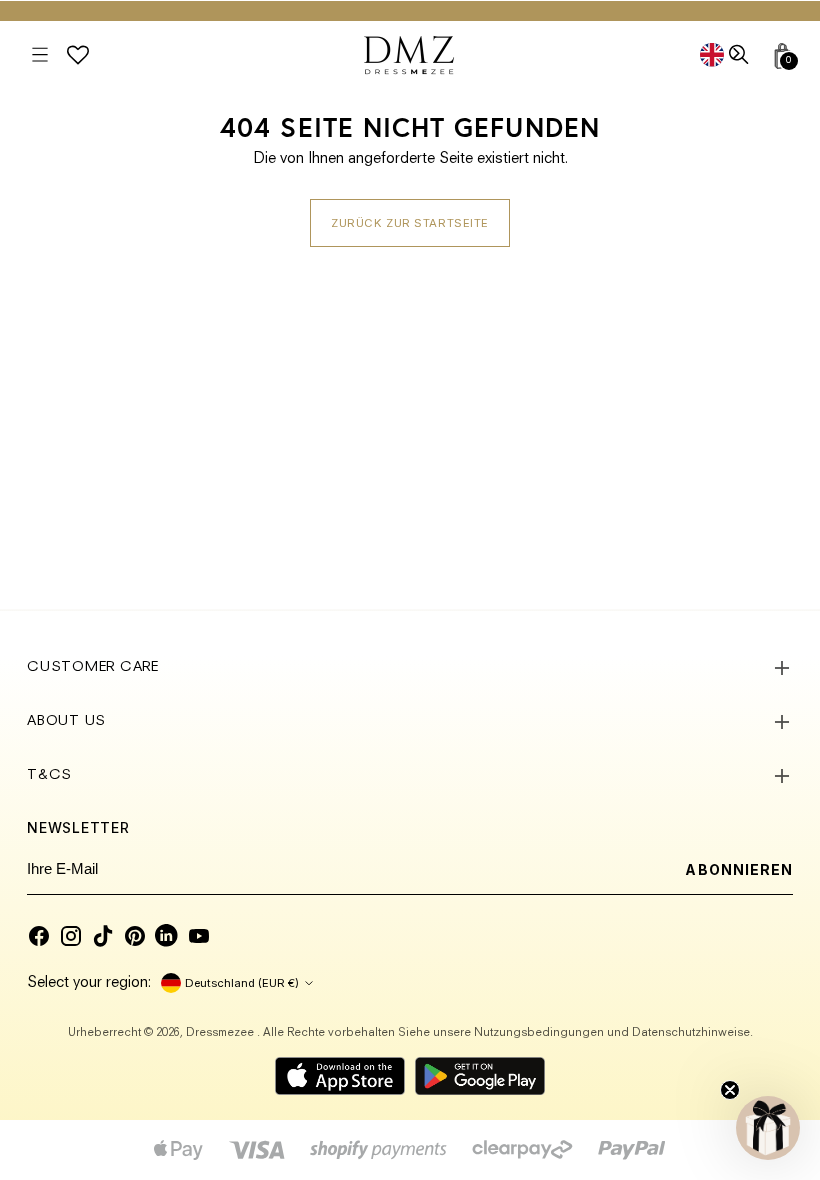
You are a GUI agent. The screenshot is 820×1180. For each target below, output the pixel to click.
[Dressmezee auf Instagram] (71, 936)
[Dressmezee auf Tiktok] (103, 936)
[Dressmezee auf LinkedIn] (167, 936)
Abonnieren (739, 869)
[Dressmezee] (409, 55)
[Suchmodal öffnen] (740, 55)
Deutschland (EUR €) (242, 983)
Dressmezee (221, 1033)
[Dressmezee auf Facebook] (39, 936)
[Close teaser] (730, 1090)
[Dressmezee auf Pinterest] (135, 936)
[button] (768, 1128)
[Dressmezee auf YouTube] (199, 936)
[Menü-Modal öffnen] (39, 55)
